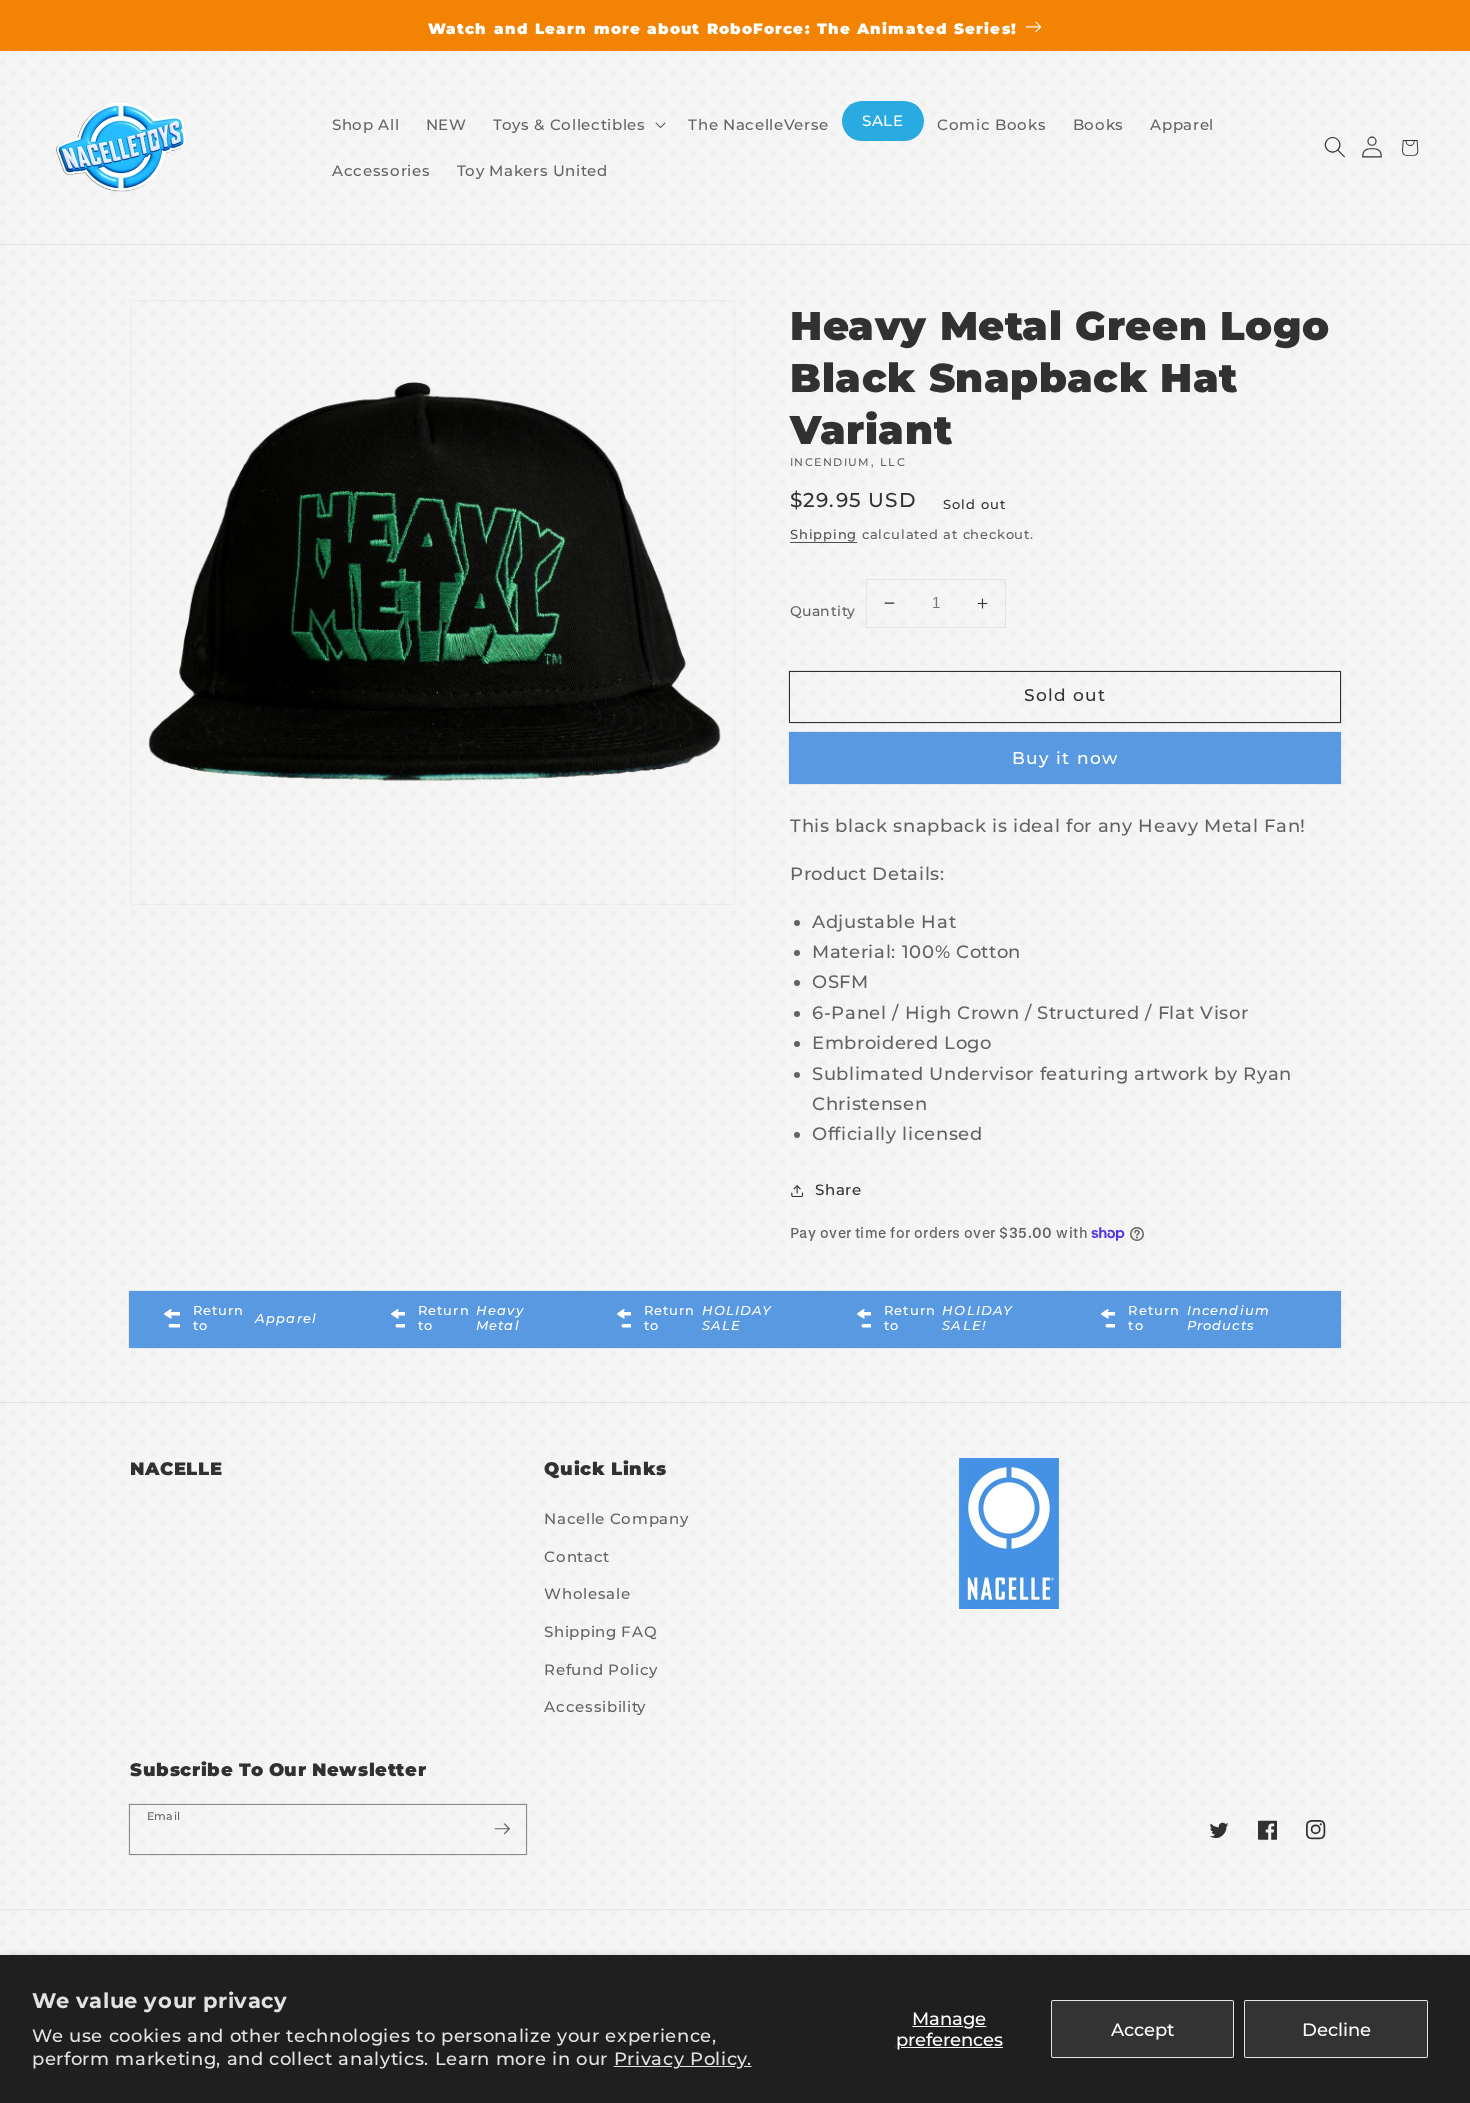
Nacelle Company (616, 1518)
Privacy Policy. (683, 2058)
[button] (1334, 147)
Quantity (823, 611)
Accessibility (595, 1706)
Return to (255, 1317)
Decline (1336, 2029)
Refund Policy (601, 1669)
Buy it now (1065, 758)
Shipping (823, 534)
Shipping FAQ (600, 1631)
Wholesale (587, 1593)
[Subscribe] (502, 1829)
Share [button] (838, 1189)
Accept (1142, 2029)
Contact (577, 1556)
